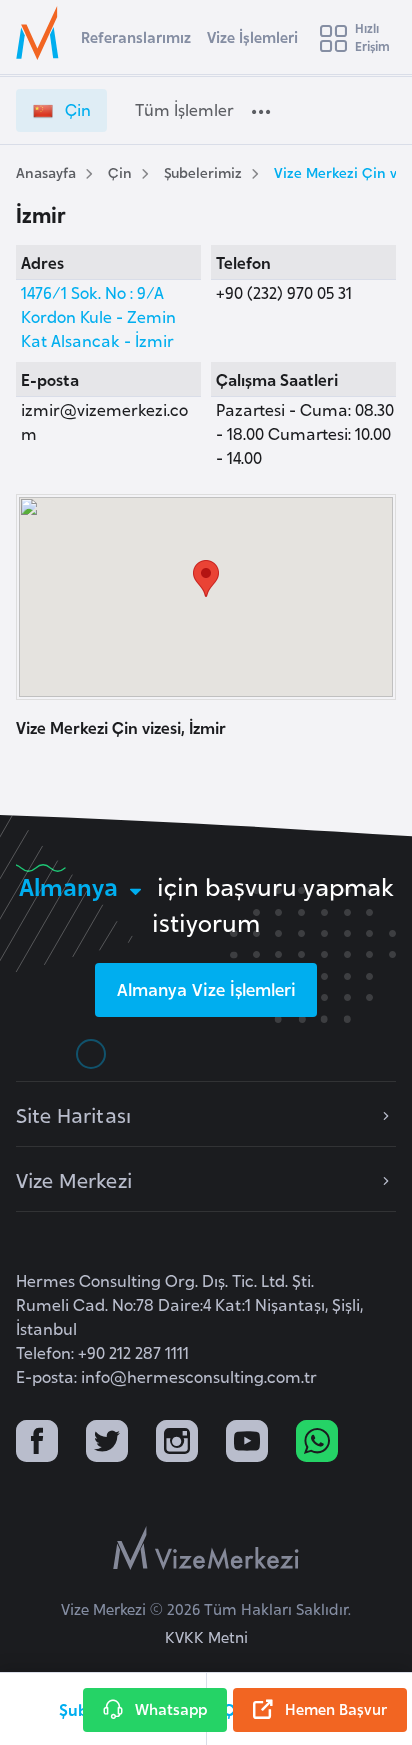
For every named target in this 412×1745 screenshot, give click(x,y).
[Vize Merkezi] (41, 33)
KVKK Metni (206, 1636)
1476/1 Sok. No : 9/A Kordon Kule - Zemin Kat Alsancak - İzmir (98, 316)
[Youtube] (247, 1443)
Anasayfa (46, 171)
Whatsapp (171, 1708)
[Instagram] (177, 1443)
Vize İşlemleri (252, 36)
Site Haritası (73, 1114)
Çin (120, 171)
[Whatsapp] (317, 1443)
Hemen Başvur (336, 1708)
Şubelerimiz (203, 171)
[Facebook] (37, 1443)
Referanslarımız (136, 36)
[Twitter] (107, 1443)
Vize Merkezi (74, 1179)
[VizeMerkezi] (206, 1548)
